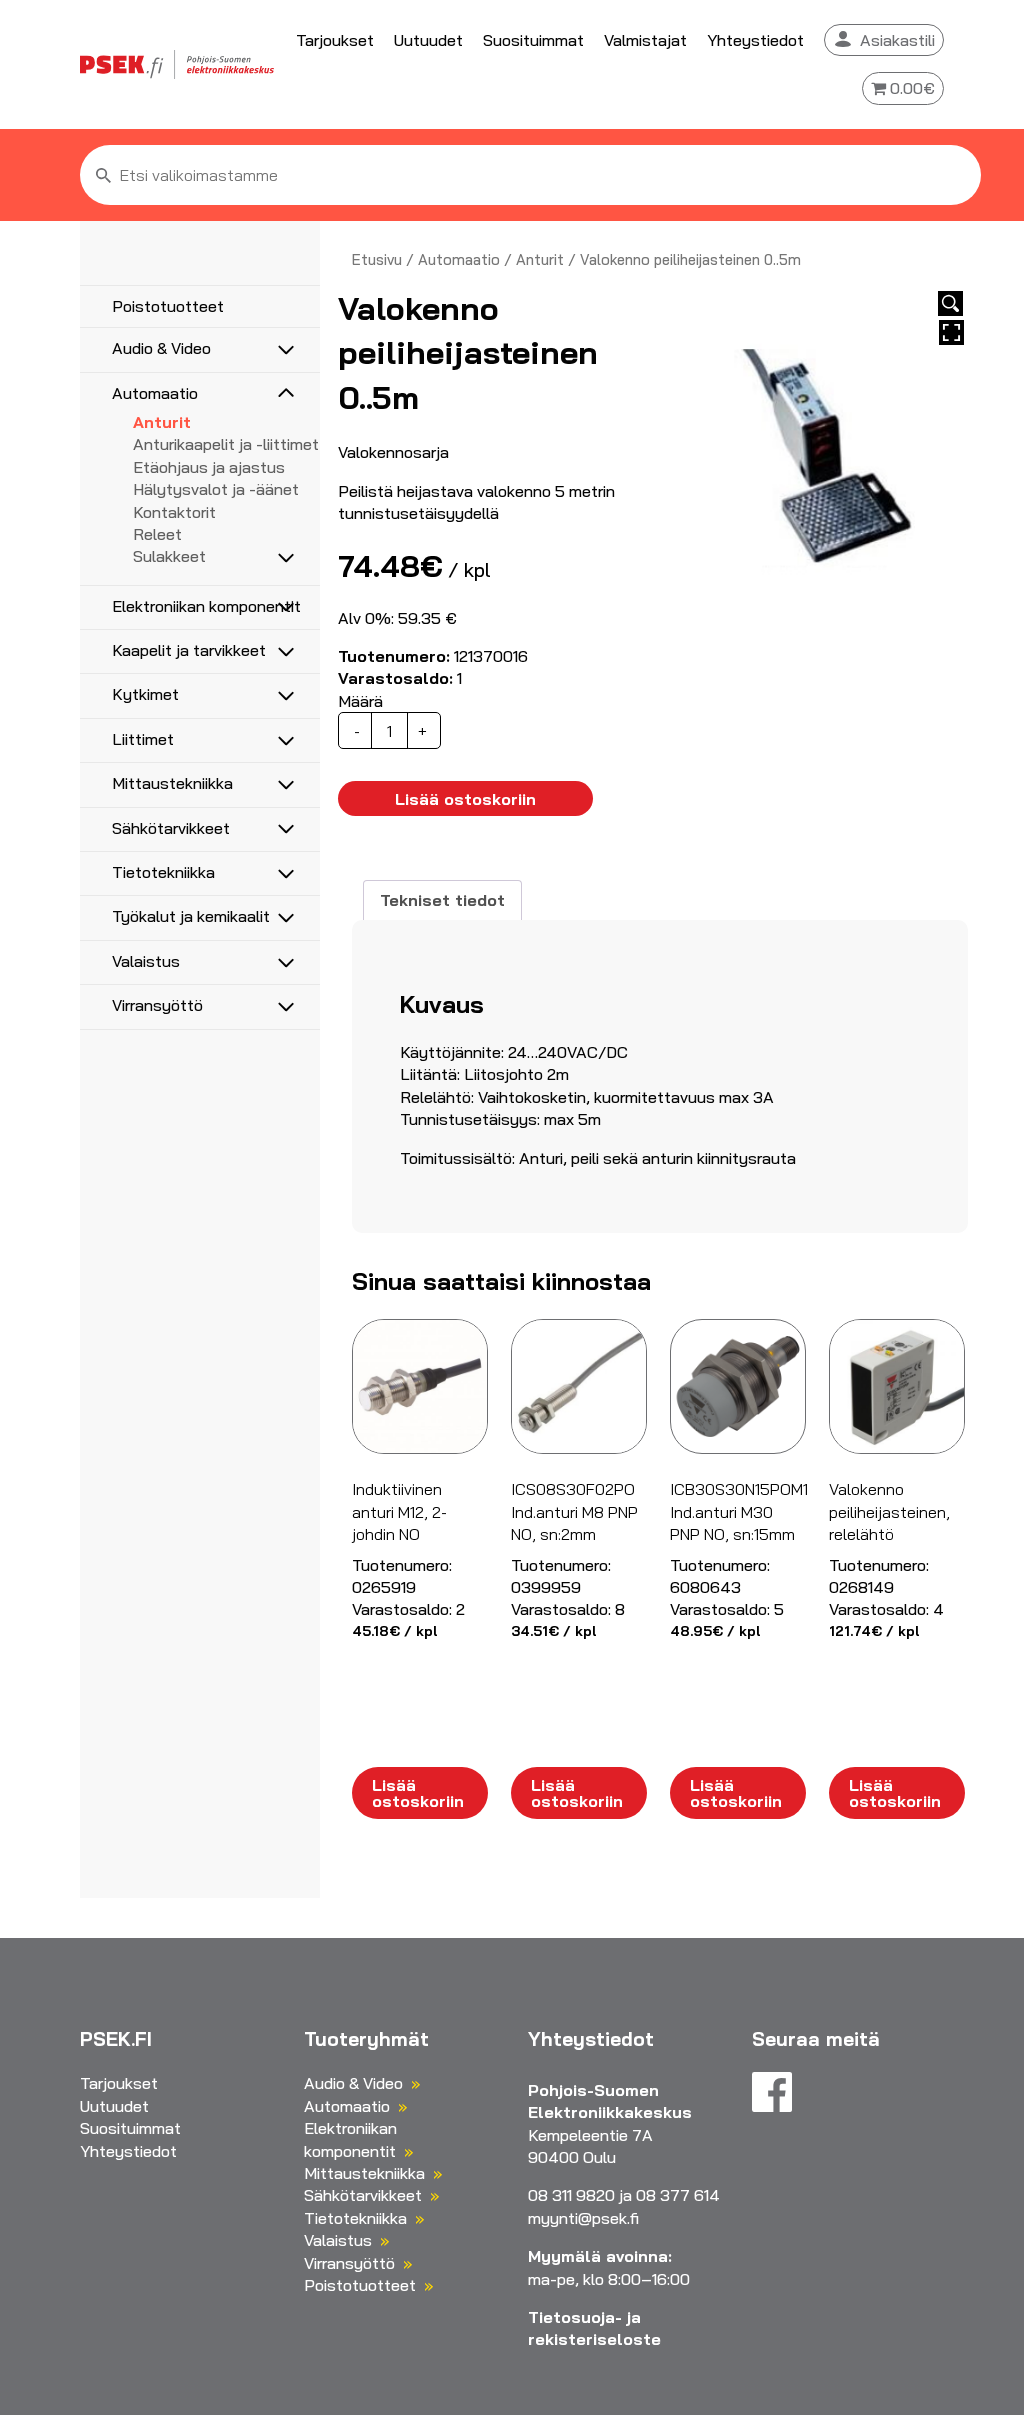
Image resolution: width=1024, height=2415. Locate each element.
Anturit (162, 422)
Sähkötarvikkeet (171, 828)
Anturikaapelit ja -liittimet (226, 444)
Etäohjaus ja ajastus (209, 467)
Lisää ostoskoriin (465, 799)
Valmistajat (645, 40)
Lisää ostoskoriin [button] (418, 1793)
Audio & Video (161, 348)
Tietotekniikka (163, 872)
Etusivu (377, 259)
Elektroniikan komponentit (206, 606)
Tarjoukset (335, 40)
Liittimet (143, 739)
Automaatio (155, 393)
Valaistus (146, 961)
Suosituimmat (533, 40)
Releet (157, 534)
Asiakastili (897, 40)
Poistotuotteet (168, 306)
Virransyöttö (157, 1005)
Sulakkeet (169, 556)
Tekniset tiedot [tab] (442, 900)
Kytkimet (145, 694)
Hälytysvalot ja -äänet (216, 489)
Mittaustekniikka (172, 783)
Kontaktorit (174, 512)
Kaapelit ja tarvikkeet (189, 650)
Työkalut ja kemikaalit (191, 916)
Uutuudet (428, 40)
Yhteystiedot (755, 40)
